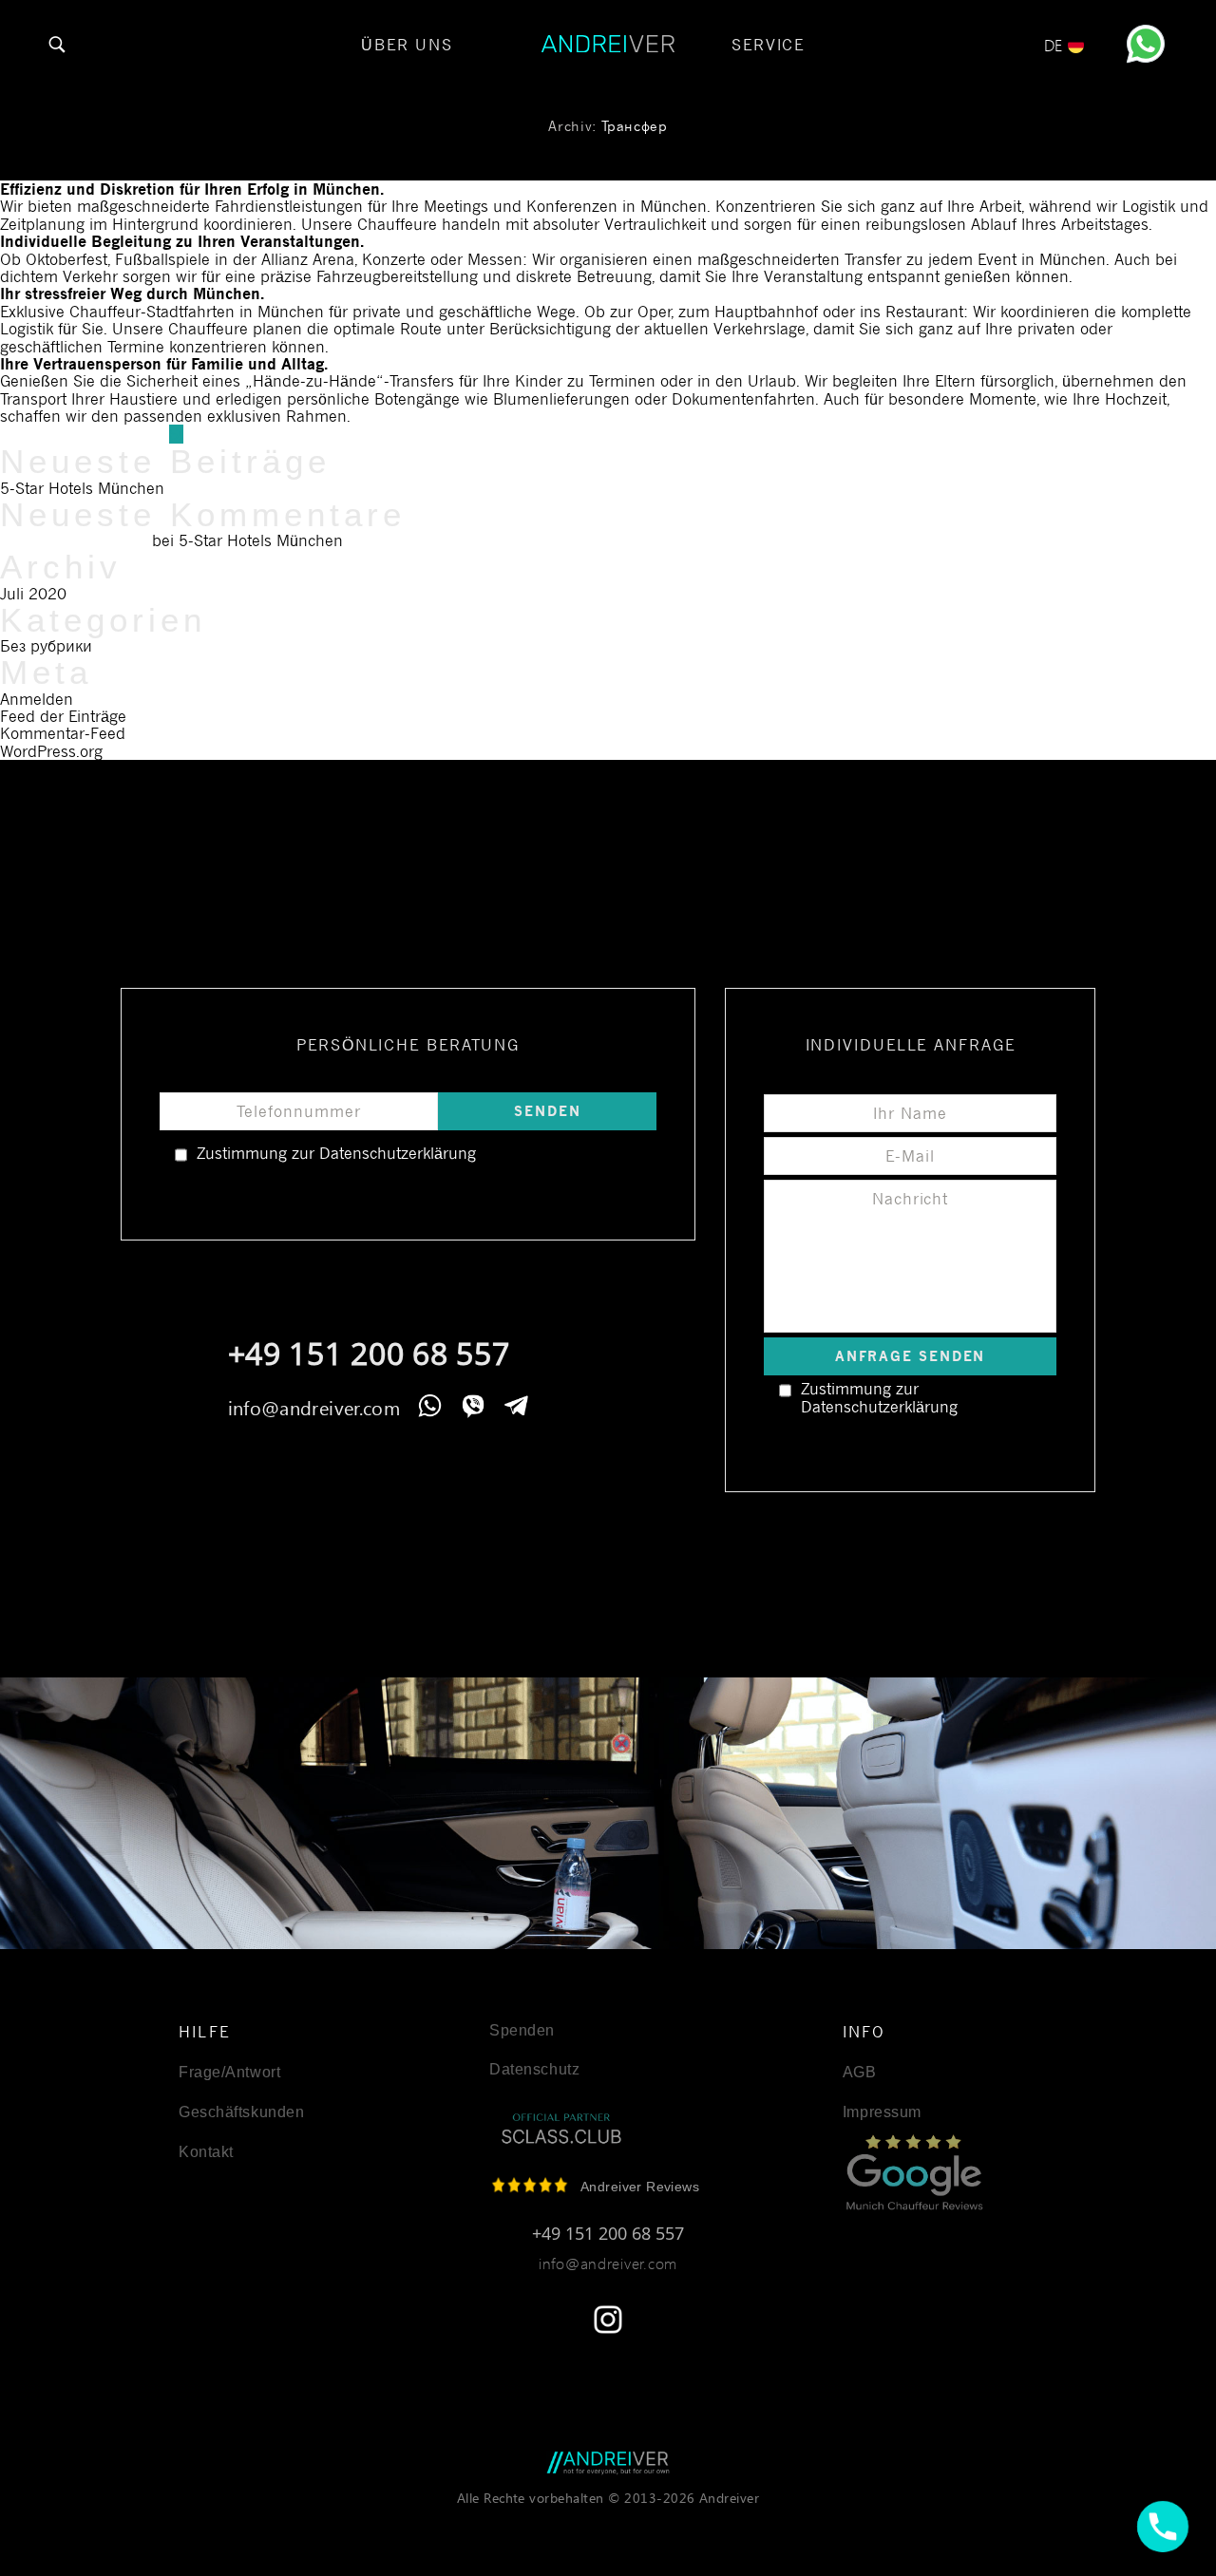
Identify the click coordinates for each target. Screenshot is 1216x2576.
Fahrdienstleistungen (289, 206)
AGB (860, 2073)
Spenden (522, 2031)
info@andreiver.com (314, 1407)
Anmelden (37, 699)
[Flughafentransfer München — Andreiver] (608, 2463)
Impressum (882, 2112)
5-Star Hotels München (82, 488)
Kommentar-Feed (63, 733)
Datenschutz (534, 2070)
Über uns (407, 45)
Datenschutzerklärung (398, 1153)
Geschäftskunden (242, 2112)
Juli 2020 (33, 594)
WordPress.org (51, 751)
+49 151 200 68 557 (369, 1353)
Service (768, 45)
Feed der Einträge (63, 716)
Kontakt (206, 2152)
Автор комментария (74, 540)
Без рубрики (46, 646)
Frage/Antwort (229, 2073)
